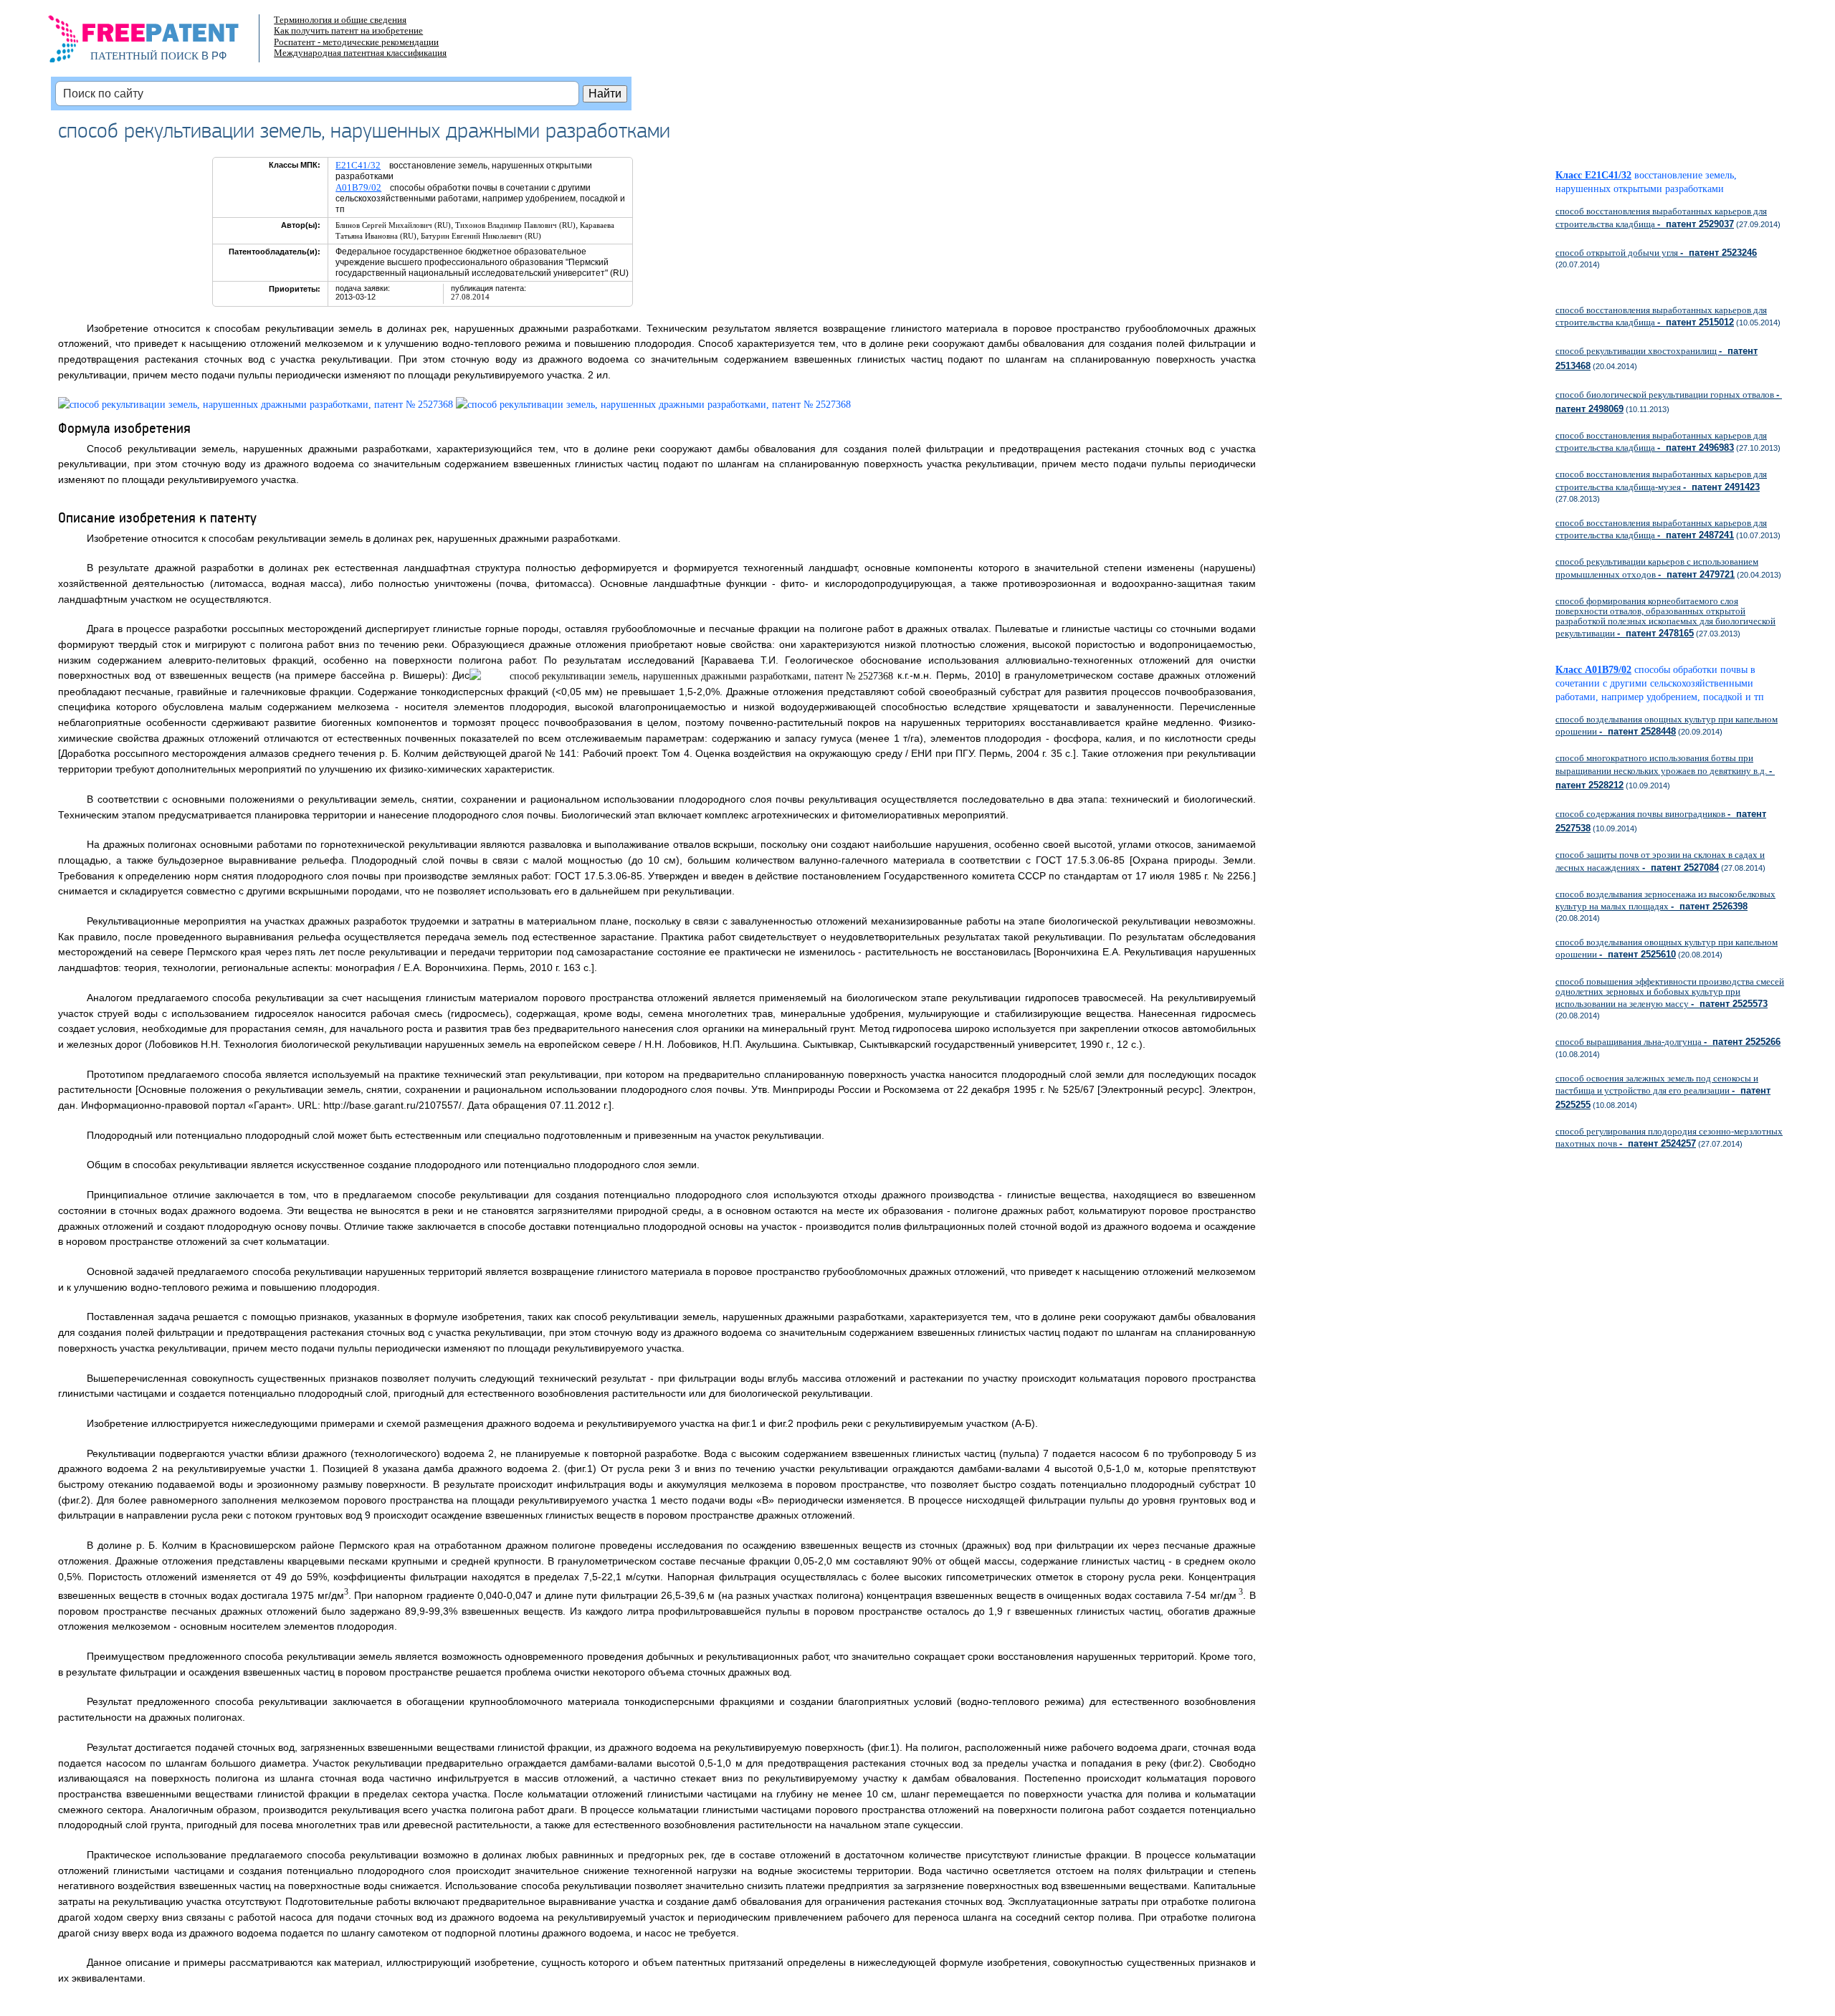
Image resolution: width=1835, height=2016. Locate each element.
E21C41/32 (358, 165)
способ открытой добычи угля (1656, 253)
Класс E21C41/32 (1593, 175)
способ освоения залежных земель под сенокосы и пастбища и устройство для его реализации (1663, 1091)
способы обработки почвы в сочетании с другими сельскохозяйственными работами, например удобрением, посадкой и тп (1665, 683)
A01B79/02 (358, 187)
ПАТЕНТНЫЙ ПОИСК (144, 56)
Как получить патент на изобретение (348, 30)
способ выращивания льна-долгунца (1668, 1042)
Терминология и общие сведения (340, 20)
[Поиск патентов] (159, 43)
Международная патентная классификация (360, 53)
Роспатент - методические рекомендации (356, 42)
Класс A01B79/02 (1593, 670)
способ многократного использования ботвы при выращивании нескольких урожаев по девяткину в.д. (1665, 771)
